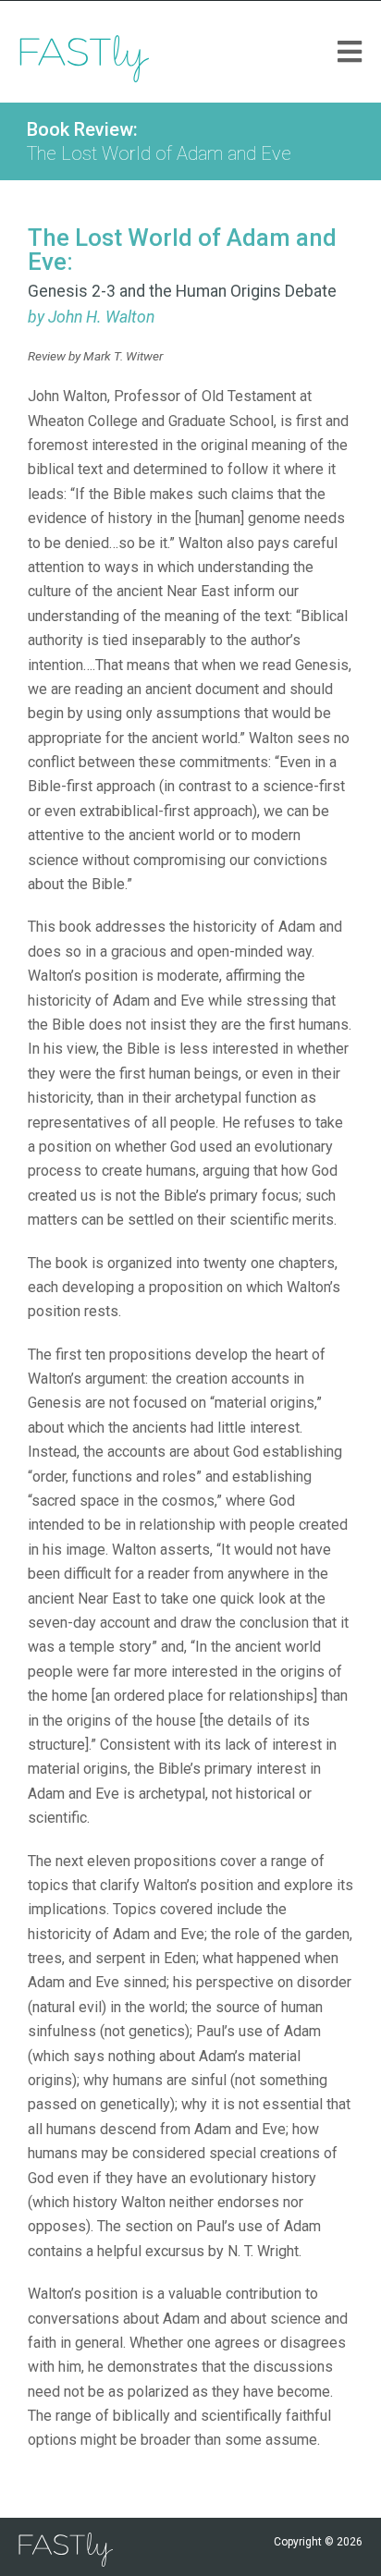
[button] (350, 52)
